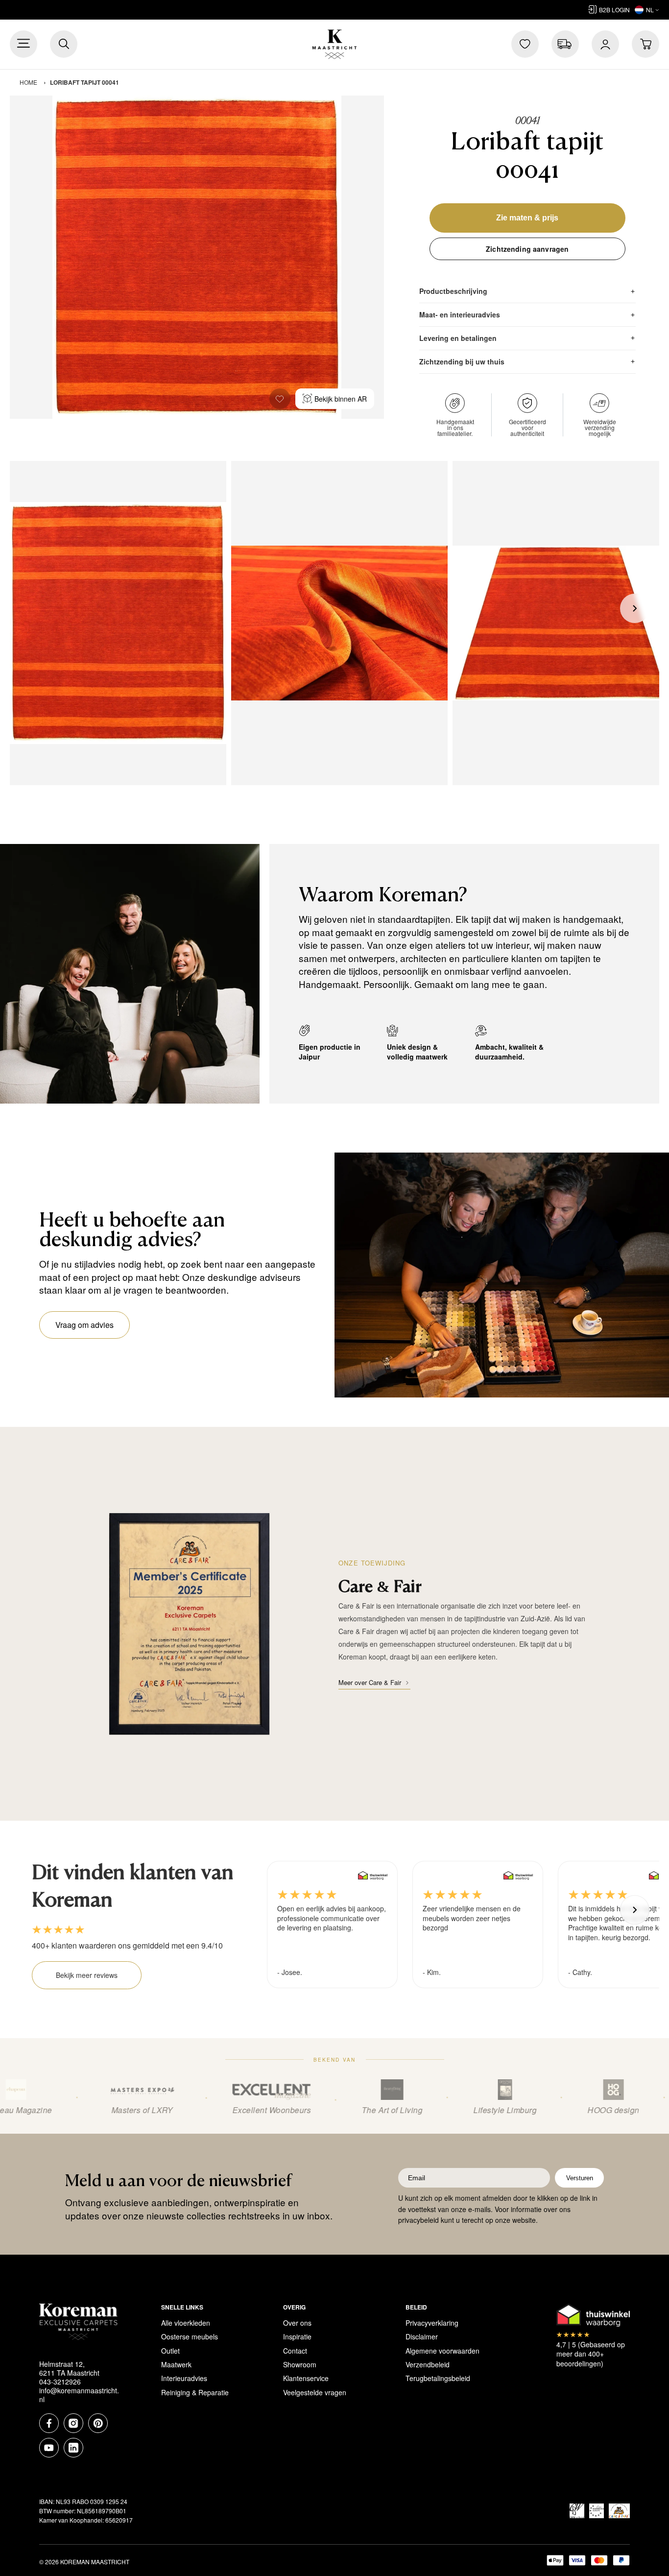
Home (28, 82)
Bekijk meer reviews (87, 1975)
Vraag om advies (84, 1325)
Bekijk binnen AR (341, 399)
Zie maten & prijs (527, 218)
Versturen (580, 2178)
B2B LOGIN (614, 10)
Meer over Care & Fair (370, 1682)
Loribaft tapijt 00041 (84, 82)
